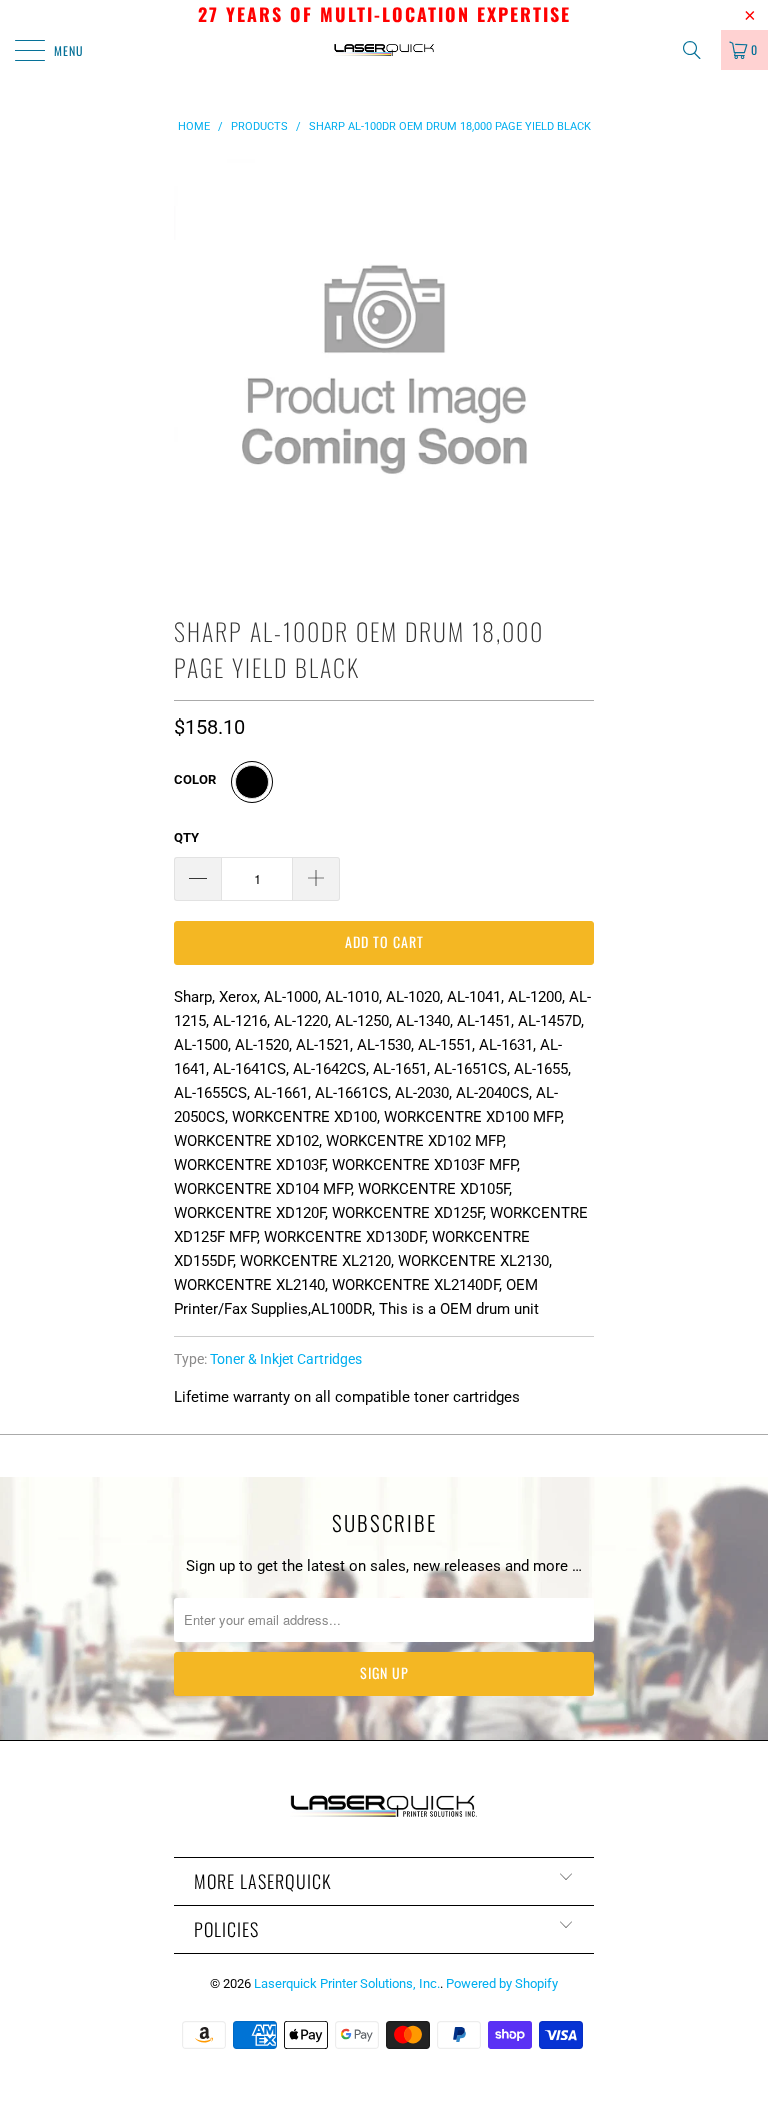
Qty (186, 837)
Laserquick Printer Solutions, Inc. (347, 1983)
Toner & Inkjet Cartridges (286, 1359)
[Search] (699, 50)
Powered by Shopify (502, 1983)
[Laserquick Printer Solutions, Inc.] (384, 50)
